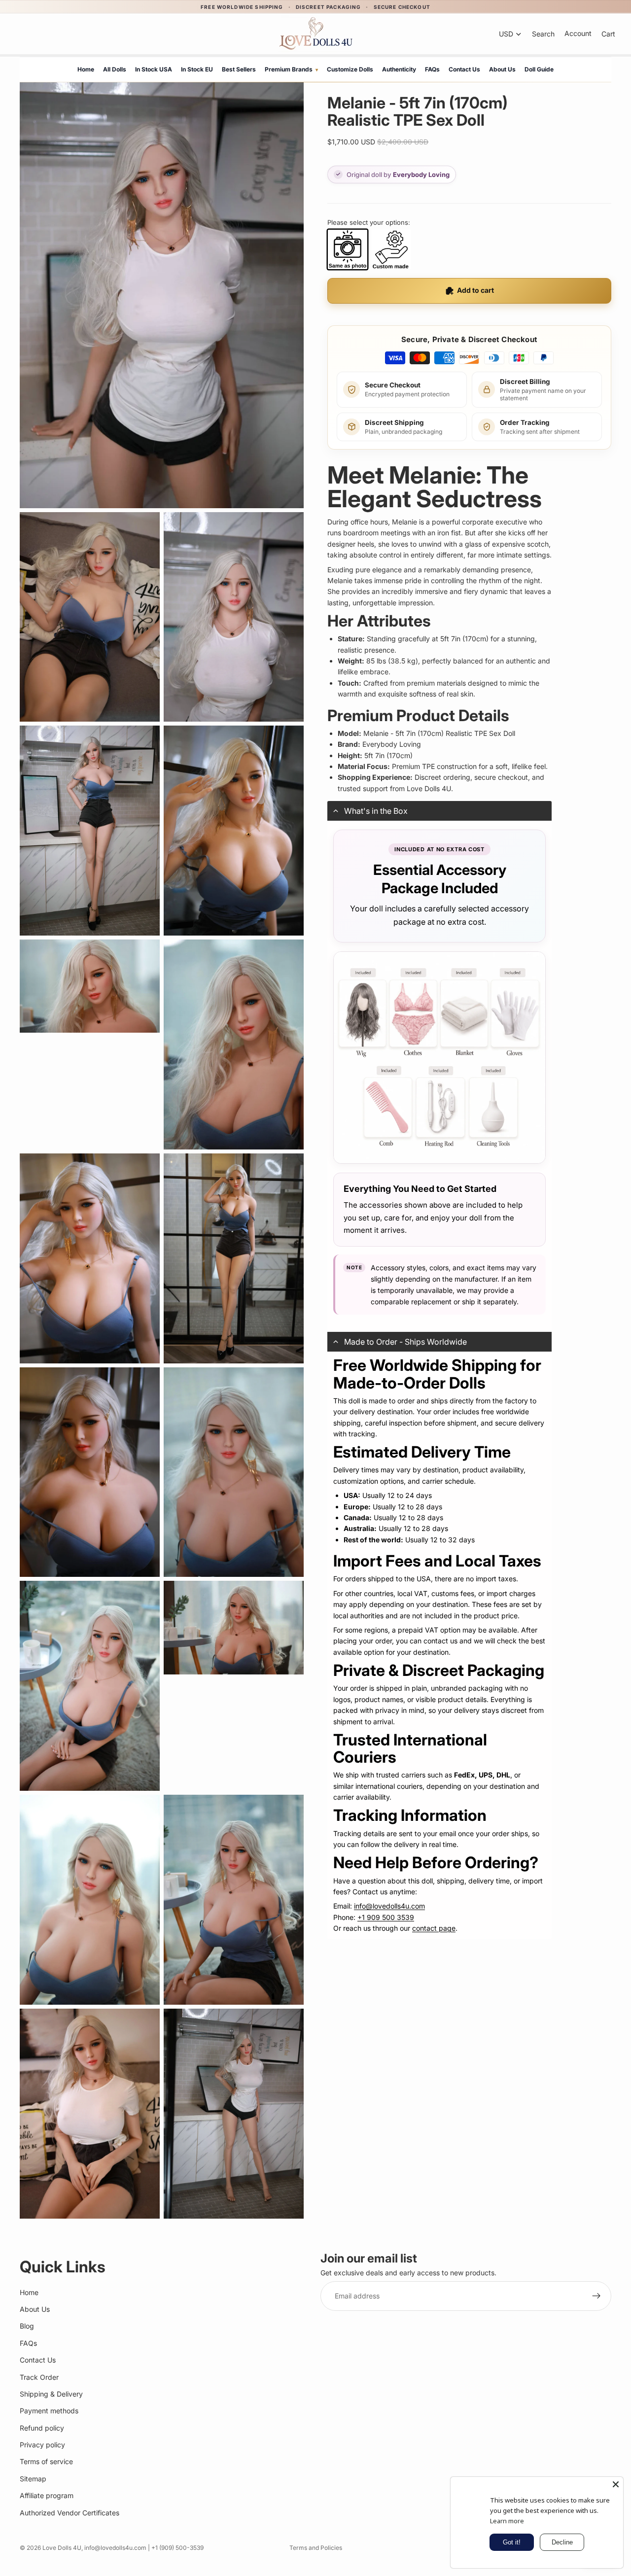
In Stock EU (197, 69)
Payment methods (49, 2411)
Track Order (39, 2377)
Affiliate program (47, 2495)
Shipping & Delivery (51, 2394)
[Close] (616, 2484)
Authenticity (399, 69)
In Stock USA (154, 69)
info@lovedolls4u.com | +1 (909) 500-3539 (144, 2548)
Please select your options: (369, 222)
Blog (27, 2326)
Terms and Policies (316, 2548)
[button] (439, 811)
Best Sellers (239, 69)
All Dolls (115, 69)
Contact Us (464, 69)
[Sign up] (596, 2296)
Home (86, 69)
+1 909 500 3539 (386, 1917)
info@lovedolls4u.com (389, 1906)
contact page (434, 1928)
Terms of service (46, 2461)
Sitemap (33, 2479)
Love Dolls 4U (62, 2548)
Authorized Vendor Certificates (70, 2512)
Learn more (507, 2521)
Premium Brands (291, 69)
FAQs (432, 69)
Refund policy (42, 2428)
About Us (502, 69)
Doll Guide (539, 69)
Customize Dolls (350, 69)
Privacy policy (42, 2445)
